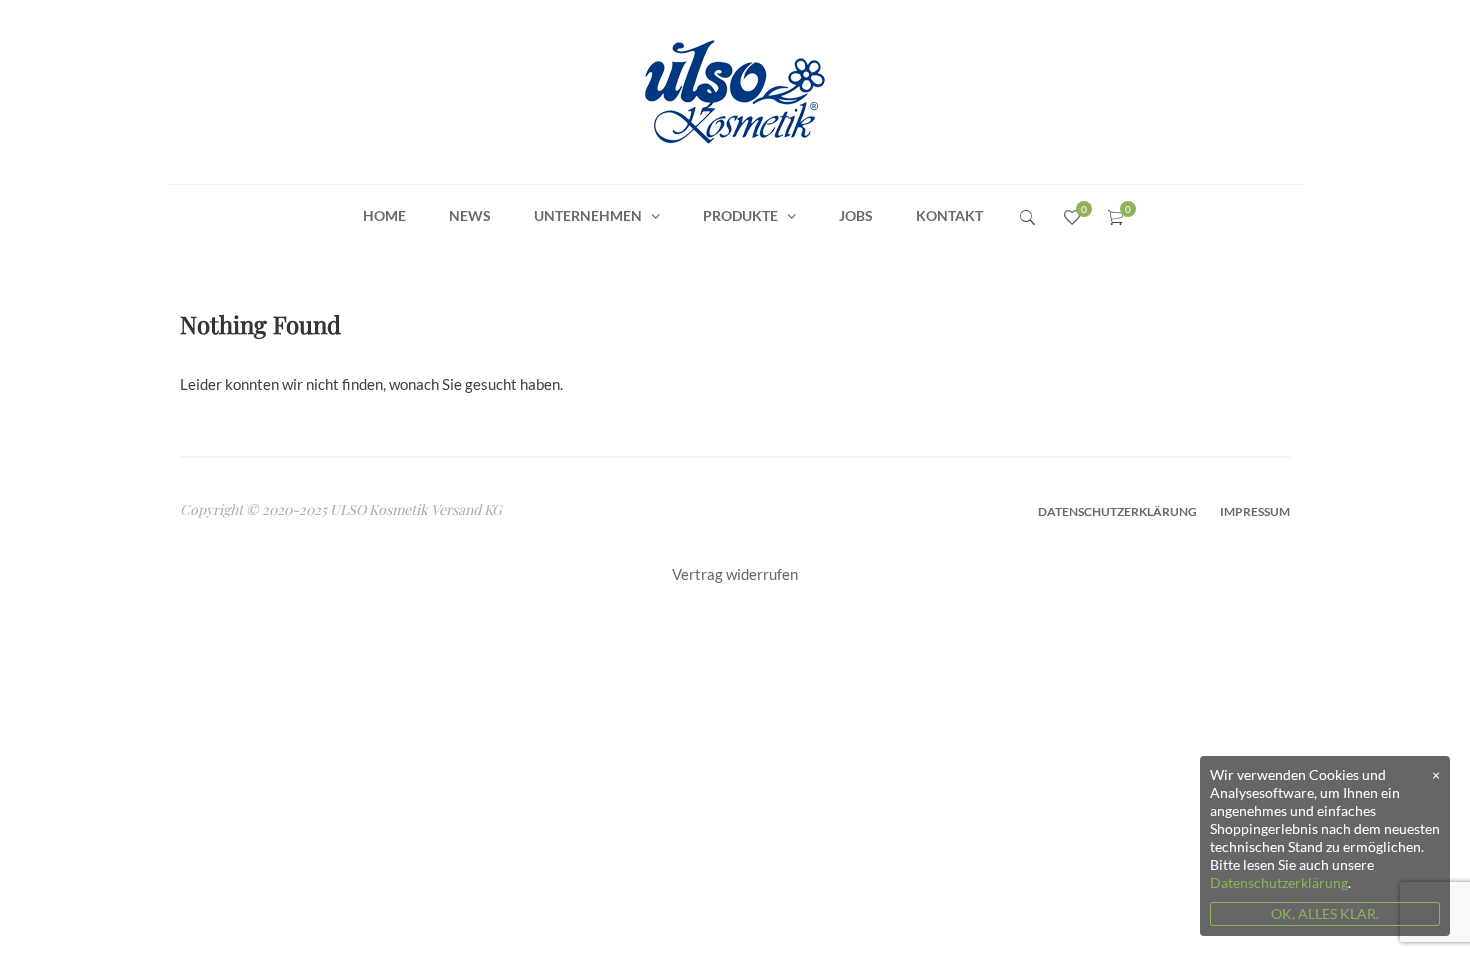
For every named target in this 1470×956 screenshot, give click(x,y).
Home (384, 215)
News (470, 215)
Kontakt (949, 215)
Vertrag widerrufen (735, 574)
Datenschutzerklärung (1117, 511)
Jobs (856, 215)
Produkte (740, 215)
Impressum (1255, 511)
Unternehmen (588, 215)
